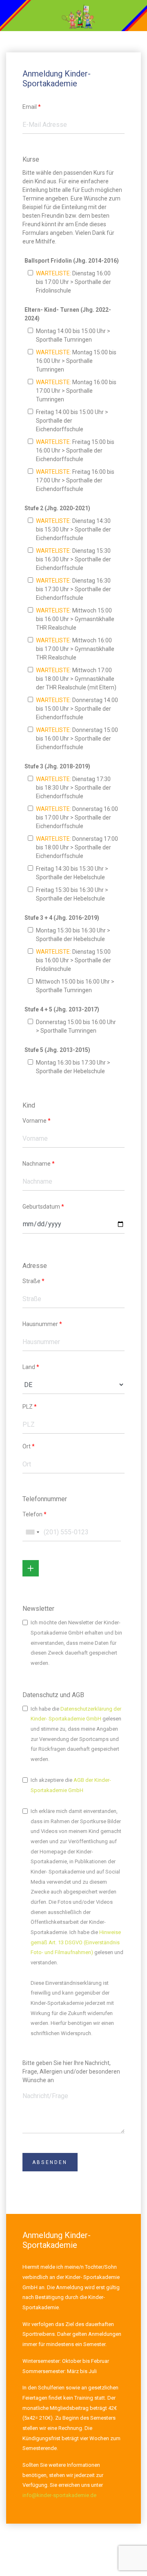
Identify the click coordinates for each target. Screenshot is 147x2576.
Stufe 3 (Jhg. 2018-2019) (57, 766)
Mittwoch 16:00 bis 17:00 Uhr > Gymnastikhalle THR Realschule (75, 649)
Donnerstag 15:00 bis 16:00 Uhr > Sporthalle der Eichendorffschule (77, 739)
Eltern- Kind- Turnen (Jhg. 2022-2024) (68, 314)
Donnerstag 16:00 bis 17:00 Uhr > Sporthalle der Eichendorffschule (77, 817)
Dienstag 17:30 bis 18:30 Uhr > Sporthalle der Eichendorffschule (73, 788)
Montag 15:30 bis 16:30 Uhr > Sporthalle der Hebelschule (72, 935)
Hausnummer (42, 1324)
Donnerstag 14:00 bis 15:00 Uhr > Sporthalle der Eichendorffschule (77, 709)
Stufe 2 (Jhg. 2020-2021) (57, 508)
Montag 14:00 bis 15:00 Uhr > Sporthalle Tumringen (72, 335)
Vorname (37, 1121)
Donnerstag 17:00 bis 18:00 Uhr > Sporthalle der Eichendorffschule (77, 847)
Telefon (35, 1514)
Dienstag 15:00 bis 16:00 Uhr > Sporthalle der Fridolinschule (73, 960)
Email (32, 107)
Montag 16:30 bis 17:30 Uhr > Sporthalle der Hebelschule (72, 1067)
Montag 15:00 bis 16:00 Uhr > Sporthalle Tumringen (76, 361)
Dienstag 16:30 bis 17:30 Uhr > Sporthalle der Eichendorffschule (73, 589)
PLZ (30, 1407)
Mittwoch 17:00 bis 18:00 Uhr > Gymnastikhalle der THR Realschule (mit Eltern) (76, 679)
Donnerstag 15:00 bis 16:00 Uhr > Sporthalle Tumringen (75, 1026)
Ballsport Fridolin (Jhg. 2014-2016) (72, 261)
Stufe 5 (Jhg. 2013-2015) (57, 1050)
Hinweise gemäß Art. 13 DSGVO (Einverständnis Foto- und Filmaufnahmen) (76, 1942)
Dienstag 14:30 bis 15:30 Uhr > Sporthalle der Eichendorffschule (73, 529)
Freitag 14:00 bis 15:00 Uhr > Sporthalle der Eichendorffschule (71, 421)
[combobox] (32, 1532)
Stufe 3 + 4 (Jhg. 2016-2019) (62, 918)
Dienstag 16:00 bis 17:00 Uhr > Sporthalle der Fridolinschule (73, 282)
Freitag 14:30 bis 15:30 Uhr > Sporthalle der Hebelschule (71, 873)
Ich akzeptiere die (71, 1785)
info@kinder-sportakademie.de (59, 2495)
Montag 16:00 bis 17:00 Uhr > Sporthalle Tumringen (76, 391)
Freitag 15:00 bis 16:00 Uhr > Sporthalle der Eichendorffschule (75, 450)
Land (31, 1367)
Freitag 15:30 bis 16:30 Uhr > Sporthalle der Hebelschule (71, 894)
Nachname (39, 1164)
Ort (29, 1446)
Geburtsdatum (43, 1207)
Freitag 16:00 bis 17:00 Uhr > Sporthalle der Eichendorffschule (75, 480)
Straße (33, 1281)
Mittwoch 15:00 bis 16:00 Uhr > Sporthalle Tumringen (74, 986)
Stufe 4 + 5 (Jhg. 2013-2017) (62, 1009)
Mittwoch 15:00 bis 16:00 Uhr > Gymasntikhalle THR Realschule (75, 619)
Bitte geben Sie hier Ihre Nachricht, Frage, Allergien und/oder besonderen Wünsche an (71, 2072)
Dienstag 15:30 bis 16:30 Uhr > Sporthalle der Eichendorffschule (73, 559)
